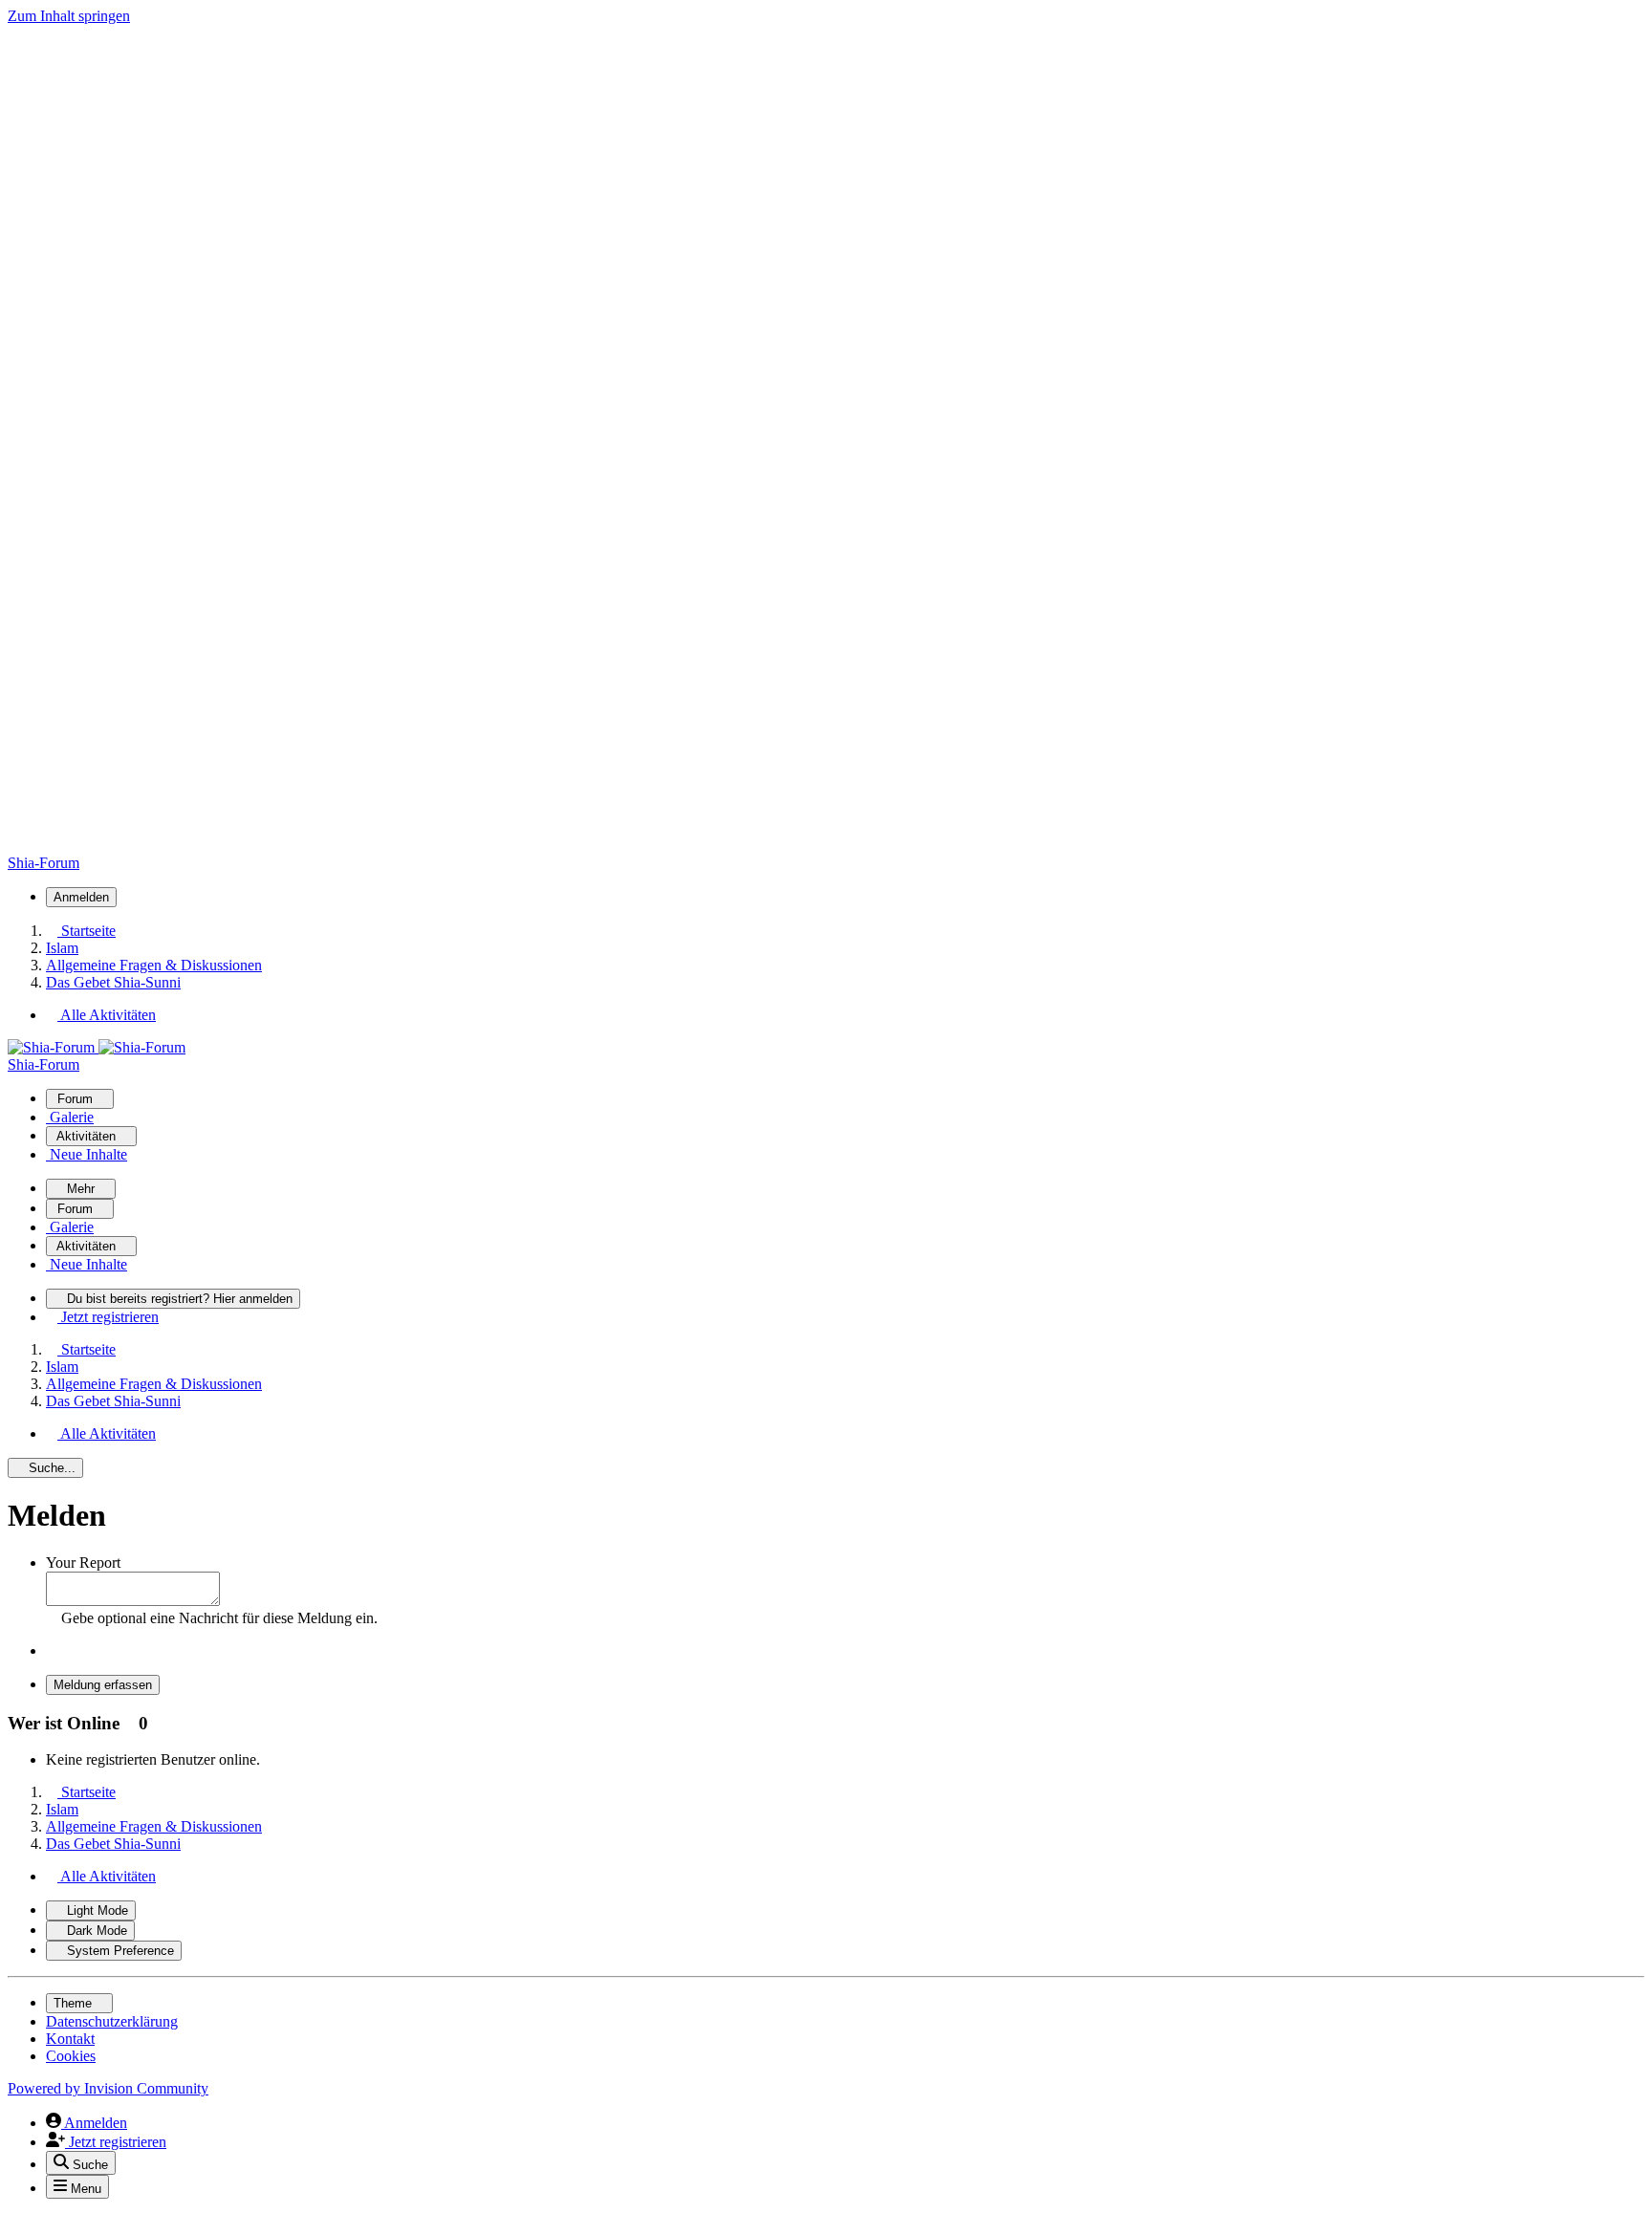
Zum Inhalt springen (69, 16)
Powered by (108, 2088)
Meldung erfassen (103, 1685)
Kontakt (70, 2039)
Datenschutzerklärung (112, 2021)
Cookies (71, 2056)
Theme (75, 2003)
